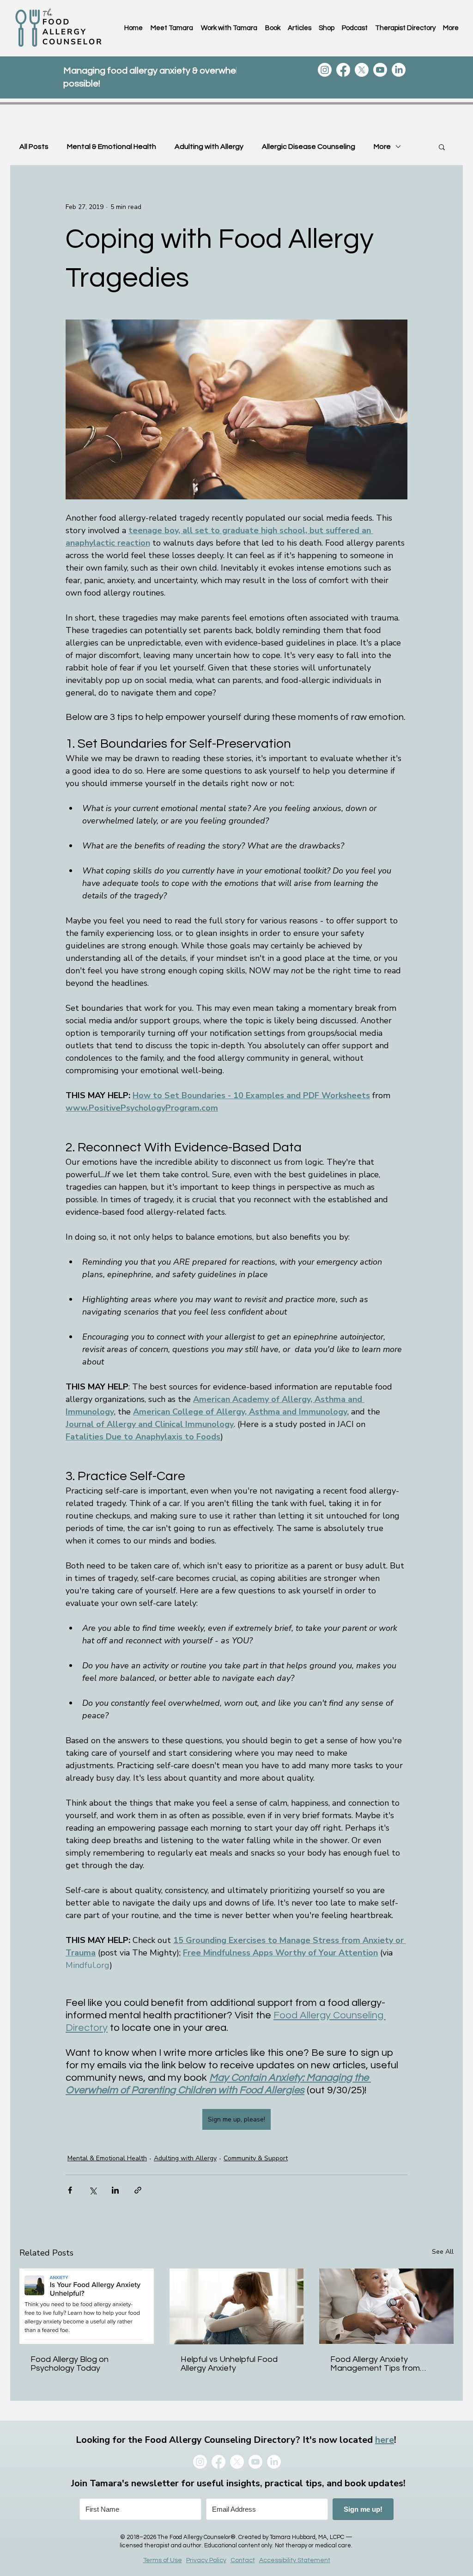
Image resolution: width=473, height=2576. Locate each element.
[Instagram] (325, 70)
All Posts (34, 147)
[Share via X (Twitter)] (93, 2190)
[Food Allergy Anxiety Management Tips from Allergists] (386, 2306)
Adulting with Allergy (209, 147)
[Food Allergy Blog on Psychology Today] (87, 2306)
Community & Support (256, 2158)
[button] (442, 147)
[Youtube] (380, 70)
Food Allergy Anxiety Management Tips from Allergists (375, 2364)
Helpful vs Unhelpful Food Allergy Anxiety (229, 2364)
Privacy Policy (206, 2560)
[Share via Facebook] (70, 2190)
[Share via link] (138, 2190)
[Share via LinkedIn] (115, 2190)
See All (443, 2252)
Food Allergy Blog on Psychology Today (70, 2364)
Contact (243, 2560)
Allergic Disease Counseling (309, 147)
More (382, 147)
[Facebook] (343, 70)
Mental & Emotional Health (112, 147)
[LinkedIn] (399, 70)
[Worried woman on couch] (237, 2306)
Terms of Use (163, 2560)
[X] (362, 70)
